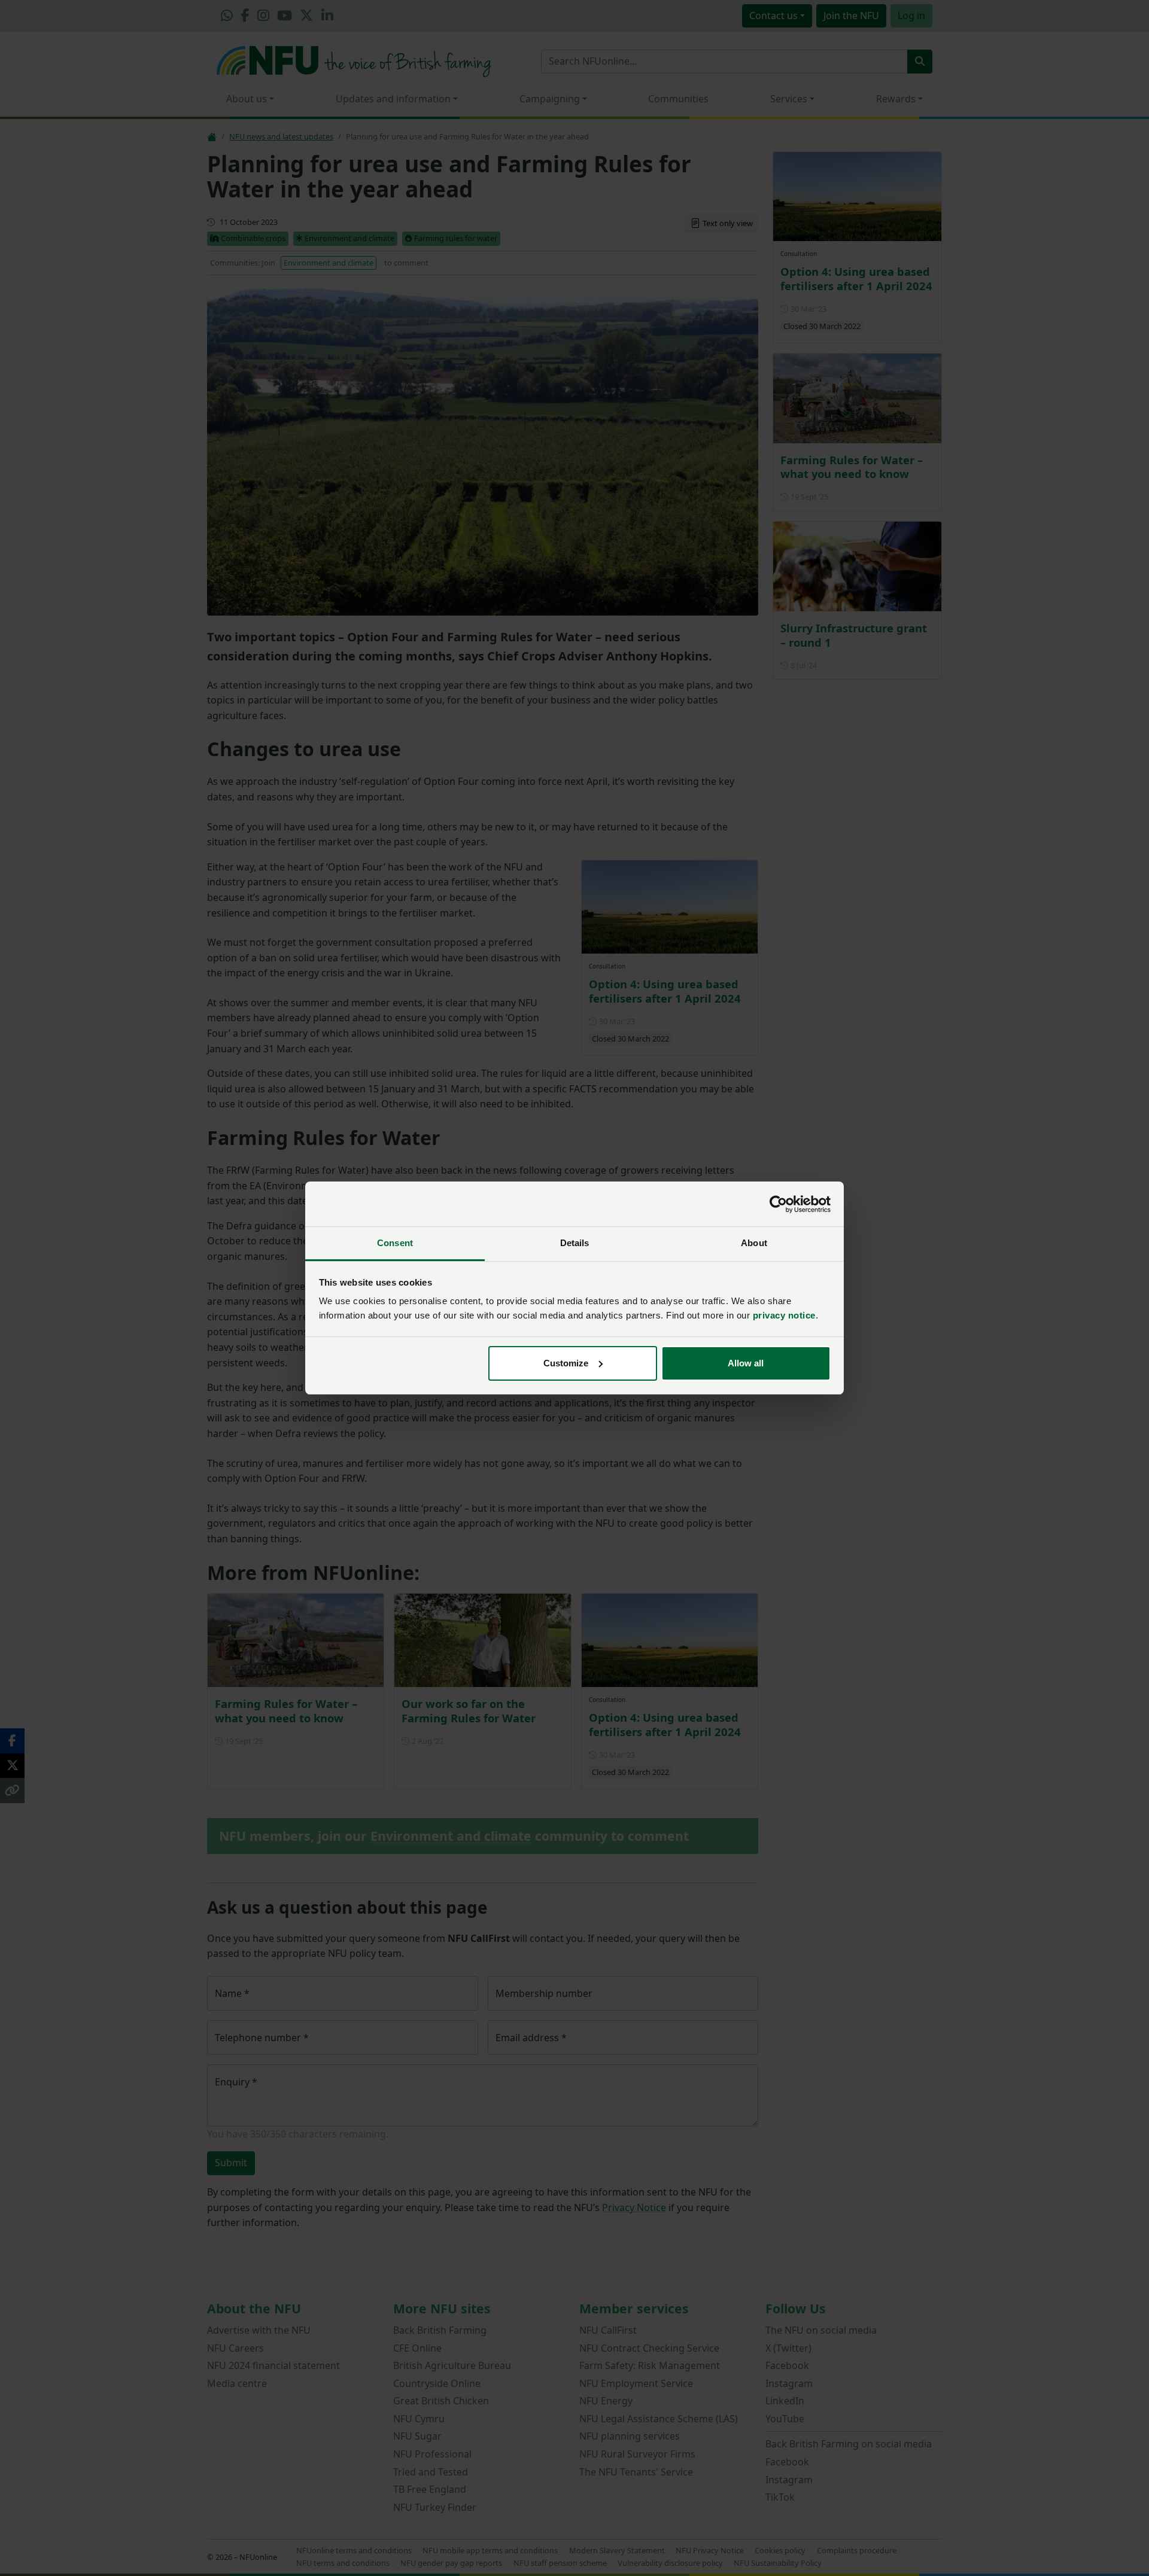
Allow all (746, 1363)
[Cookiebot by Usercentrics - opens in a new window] (778, 1204)
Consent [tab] (395, 1243)
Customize (566, 1363)
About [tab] (754, 1243)
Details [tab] (575, 1243)
